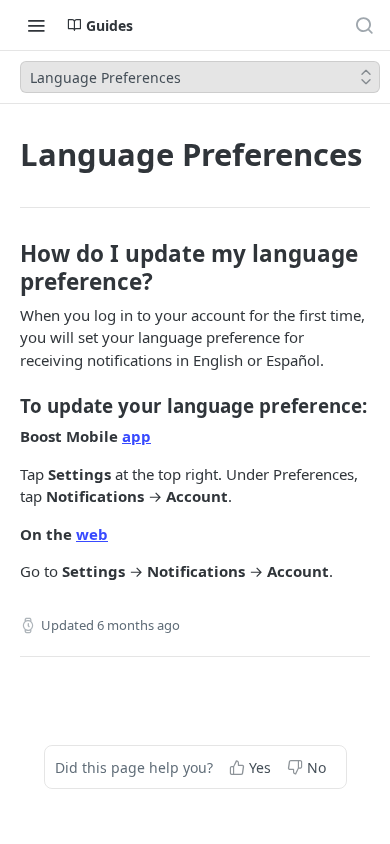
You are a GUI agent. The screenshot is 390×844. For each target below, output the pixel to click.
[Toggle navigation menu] (36, 25)
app (136, 436)
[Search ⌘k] (364, 25)
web (92, 534)
